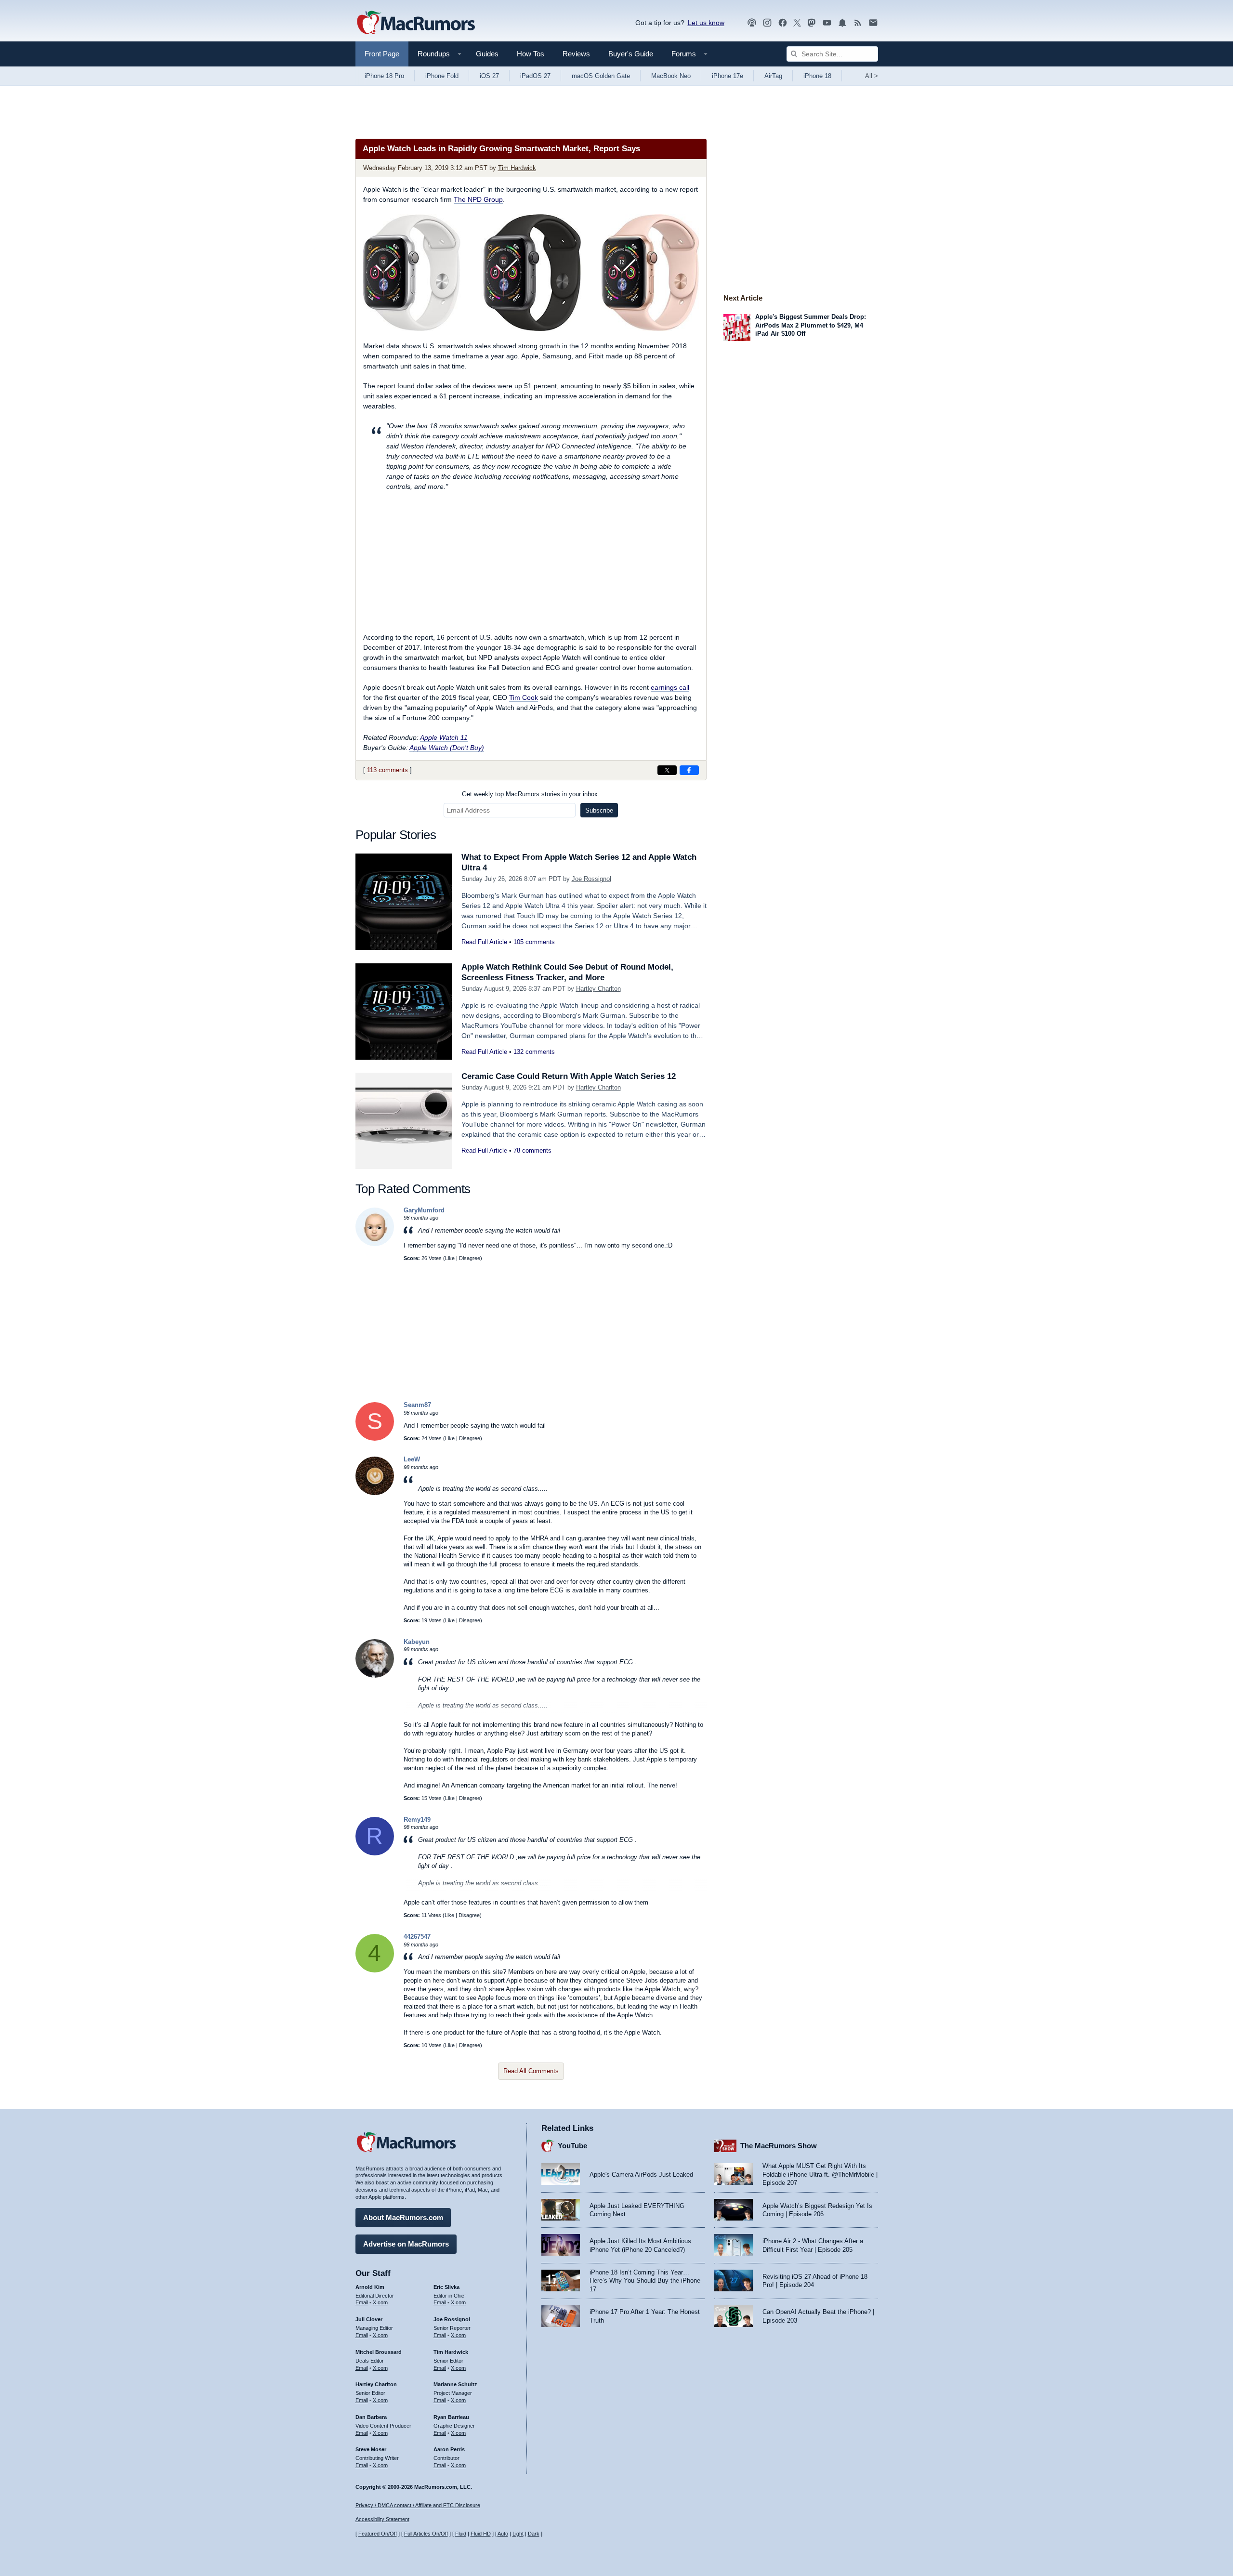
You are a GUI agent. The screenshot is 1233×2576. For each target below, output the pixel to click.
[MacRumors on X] (797, 23)
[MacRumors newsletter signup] (873, 23)
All (872, 76)
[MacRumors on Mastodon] (812, 23)
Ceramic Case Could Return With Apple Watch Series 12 (569, 1076)
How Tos (531, 54)
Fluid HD (481, 2534)
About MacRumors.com (403, 2217)
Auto (503, 2534)
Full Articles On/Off (426, 2534)
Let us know (706, 23)
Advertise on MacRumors (406, 2244)
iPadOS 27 (535, 76)
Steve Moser (371, 2449)
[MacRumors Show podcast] (752, 23)
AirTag (773, 76)
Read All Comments (531, 2071)
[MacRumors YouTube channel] (827, 23)
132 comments (534, 1052)
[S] (375, 1439)
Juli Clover (369, 2319)
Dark (534, 2534)
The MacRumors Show (779, 2146)
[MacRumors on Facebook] (783, 23)
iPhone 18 (817, 76)
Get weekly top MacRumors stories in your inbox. (531, 794)
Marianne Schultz (455, 2384)
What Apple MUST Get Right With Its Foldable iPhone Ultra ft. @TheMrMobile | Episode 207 (820, 2174)
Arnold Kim (370, 2287)
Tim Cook (524, 697)
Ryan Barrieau (451, 2417)
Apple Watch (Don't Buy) (447, 748)
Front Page (382, 54)
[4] (375, 1970)
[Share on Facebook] (689, 770)
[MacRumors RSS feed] (858, 23)
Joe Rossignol (591, 879)
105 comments (534, 942)
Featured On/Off (378, 2534)
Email (362, 2302)
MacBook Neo (671, 76)
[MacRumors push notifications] (842, 23)
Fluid (461, 2534)
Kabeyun (417, 1642)
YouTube (572, 2146)
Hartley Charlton (598, 989)
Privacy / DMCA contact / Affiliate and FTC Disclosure (418, 2505)
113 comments (387, 770)
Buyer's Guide (631, 54)
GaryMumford (424, 1210)
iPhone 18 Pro (384, 76)
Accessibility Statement (382, 2519)
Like (450, 1258)
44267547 (417, 1937)
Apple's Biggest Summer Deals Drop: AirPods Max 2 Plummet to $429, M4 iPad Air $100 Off (811, 325)
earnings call (670, 687)
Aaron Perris (449, 2449)
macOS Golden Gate (601, 76)
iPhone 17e (728, 76)
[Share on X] (667, 770)
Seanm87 (417, 1405)
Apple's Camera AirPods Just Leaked (641, 2175)
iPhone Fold (442, 76)
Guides (487, 54)
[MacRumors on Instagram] (767, 23)
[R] (375, 1853)
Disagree (470, 1258)
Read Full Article (484, 942)
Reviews (576, 54)
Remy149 (417, 1820)
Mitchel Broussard (379, 2352)
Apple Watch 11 (444, 737)
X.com (380, 2302)
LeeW (412, 1459)
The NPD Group (478, 199)
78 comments (532, 1150)
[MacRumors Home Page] (416, 23)
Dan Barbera (371, 2417)
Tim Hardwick (517, 168)
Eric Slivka (446, 2287)
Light (518, 2534)
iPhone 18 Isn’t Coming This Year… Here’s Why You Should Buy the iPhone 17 (645, 2281)
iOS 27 (489, 76)
